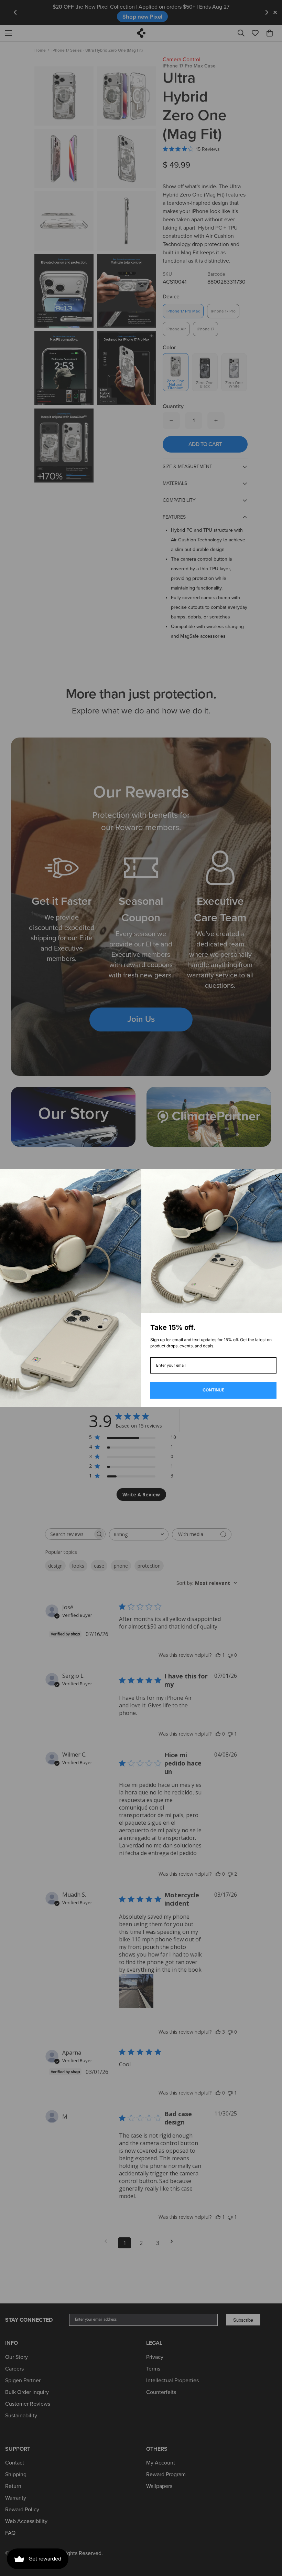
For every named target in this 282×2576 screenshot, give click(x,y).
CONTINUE (213, 1390)
